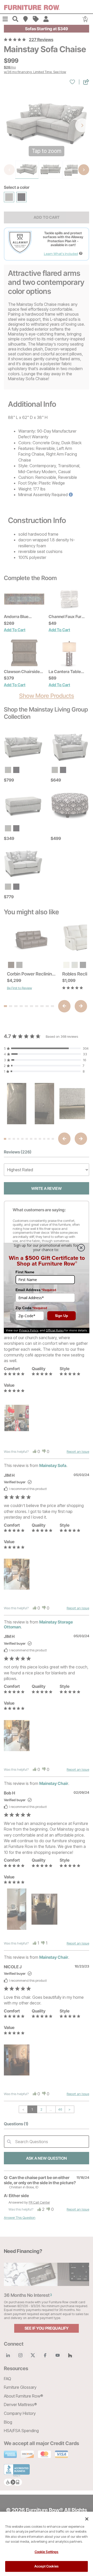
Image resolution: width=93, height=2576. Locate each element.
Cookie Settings (47, 2552)
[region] (47, 2544)
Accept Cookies (47, 2566)
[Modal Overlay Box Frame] (47, 1288)
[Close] (87, 2519)
